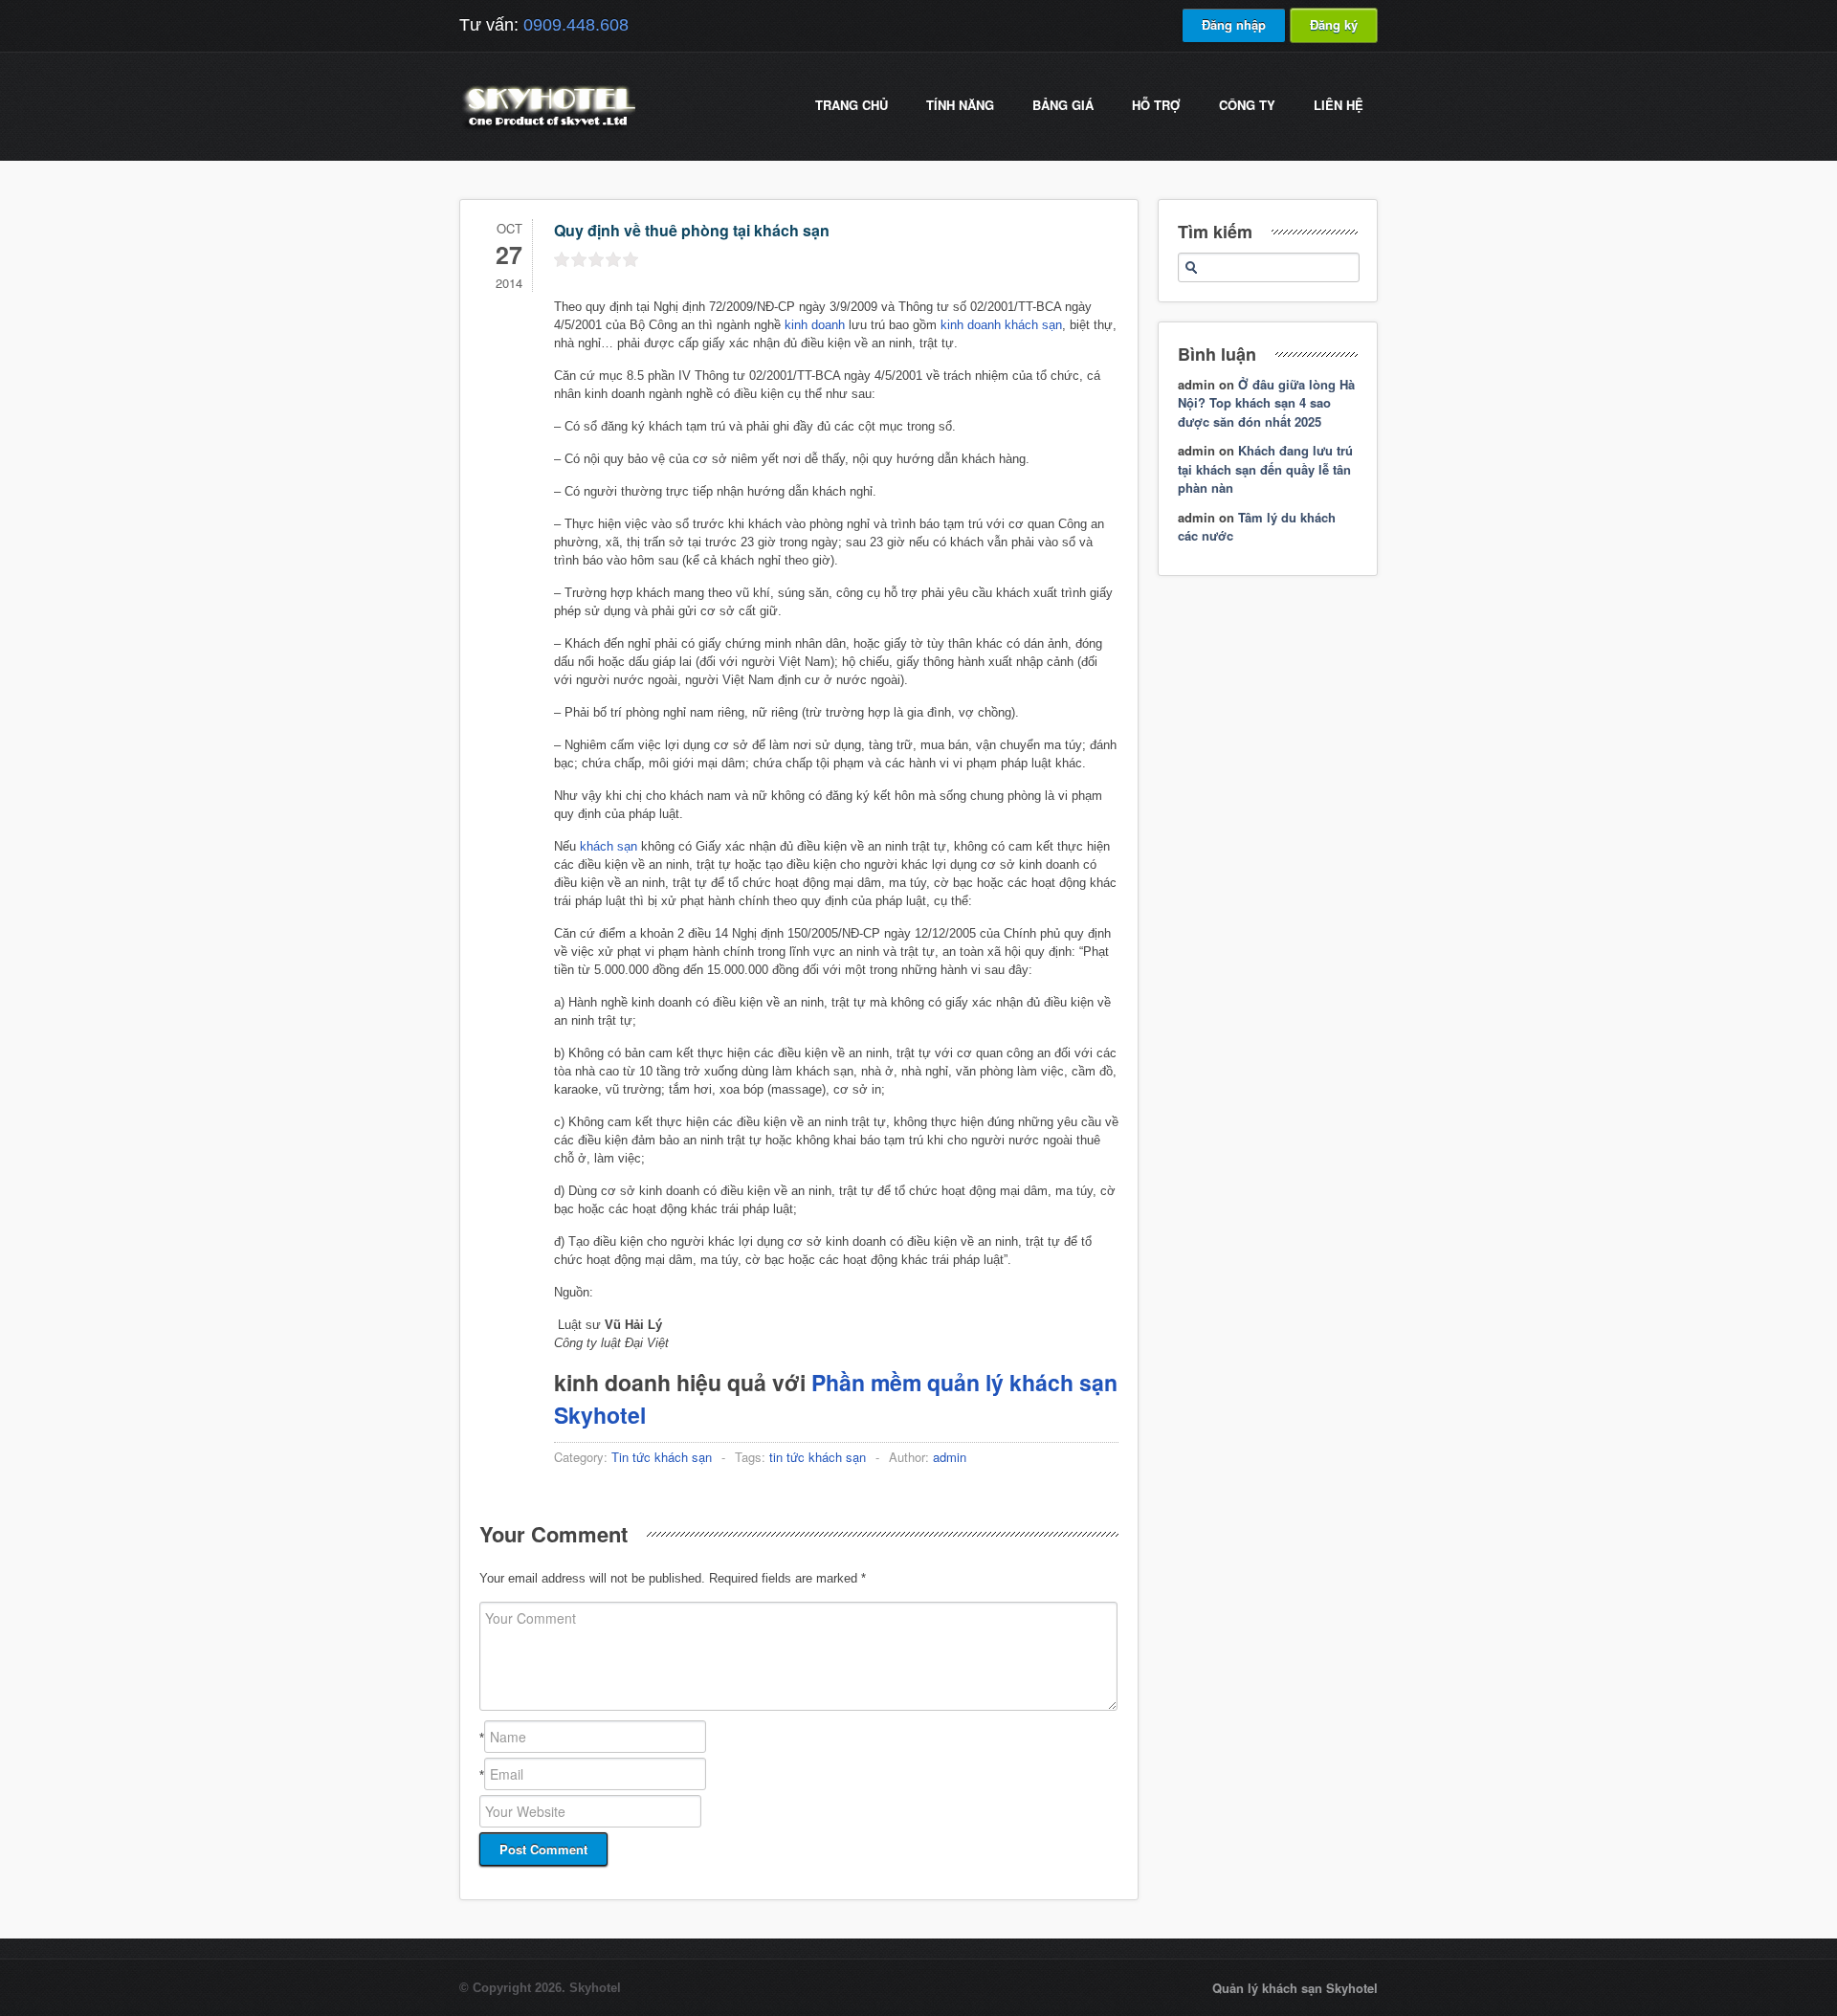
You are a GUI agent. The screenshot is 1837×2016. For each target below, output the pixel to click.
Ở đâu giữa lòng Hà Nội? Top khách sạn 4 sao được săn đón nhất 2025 (1266, 403)
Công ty (1247, 105)
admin (950, 1457)
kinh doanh (815, 325)
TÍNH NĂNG (960, 105)
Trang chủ (852, 105)
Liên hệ (1339, 105)
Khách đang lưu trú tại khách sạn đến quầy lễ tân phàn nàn (1265, 469)
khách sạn (609, 846)
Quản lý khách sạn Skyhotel (1295, 1988)
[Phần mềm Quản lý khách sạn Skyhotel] (547, 129)
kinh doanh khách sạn (1001, 325)
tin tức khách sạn (818, 1457)
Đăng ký (1334, 24)
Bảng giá (1063, 105)
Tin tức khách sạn (662, 1457)
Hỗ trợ (1156, 105)
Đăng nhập (1234, 24)
